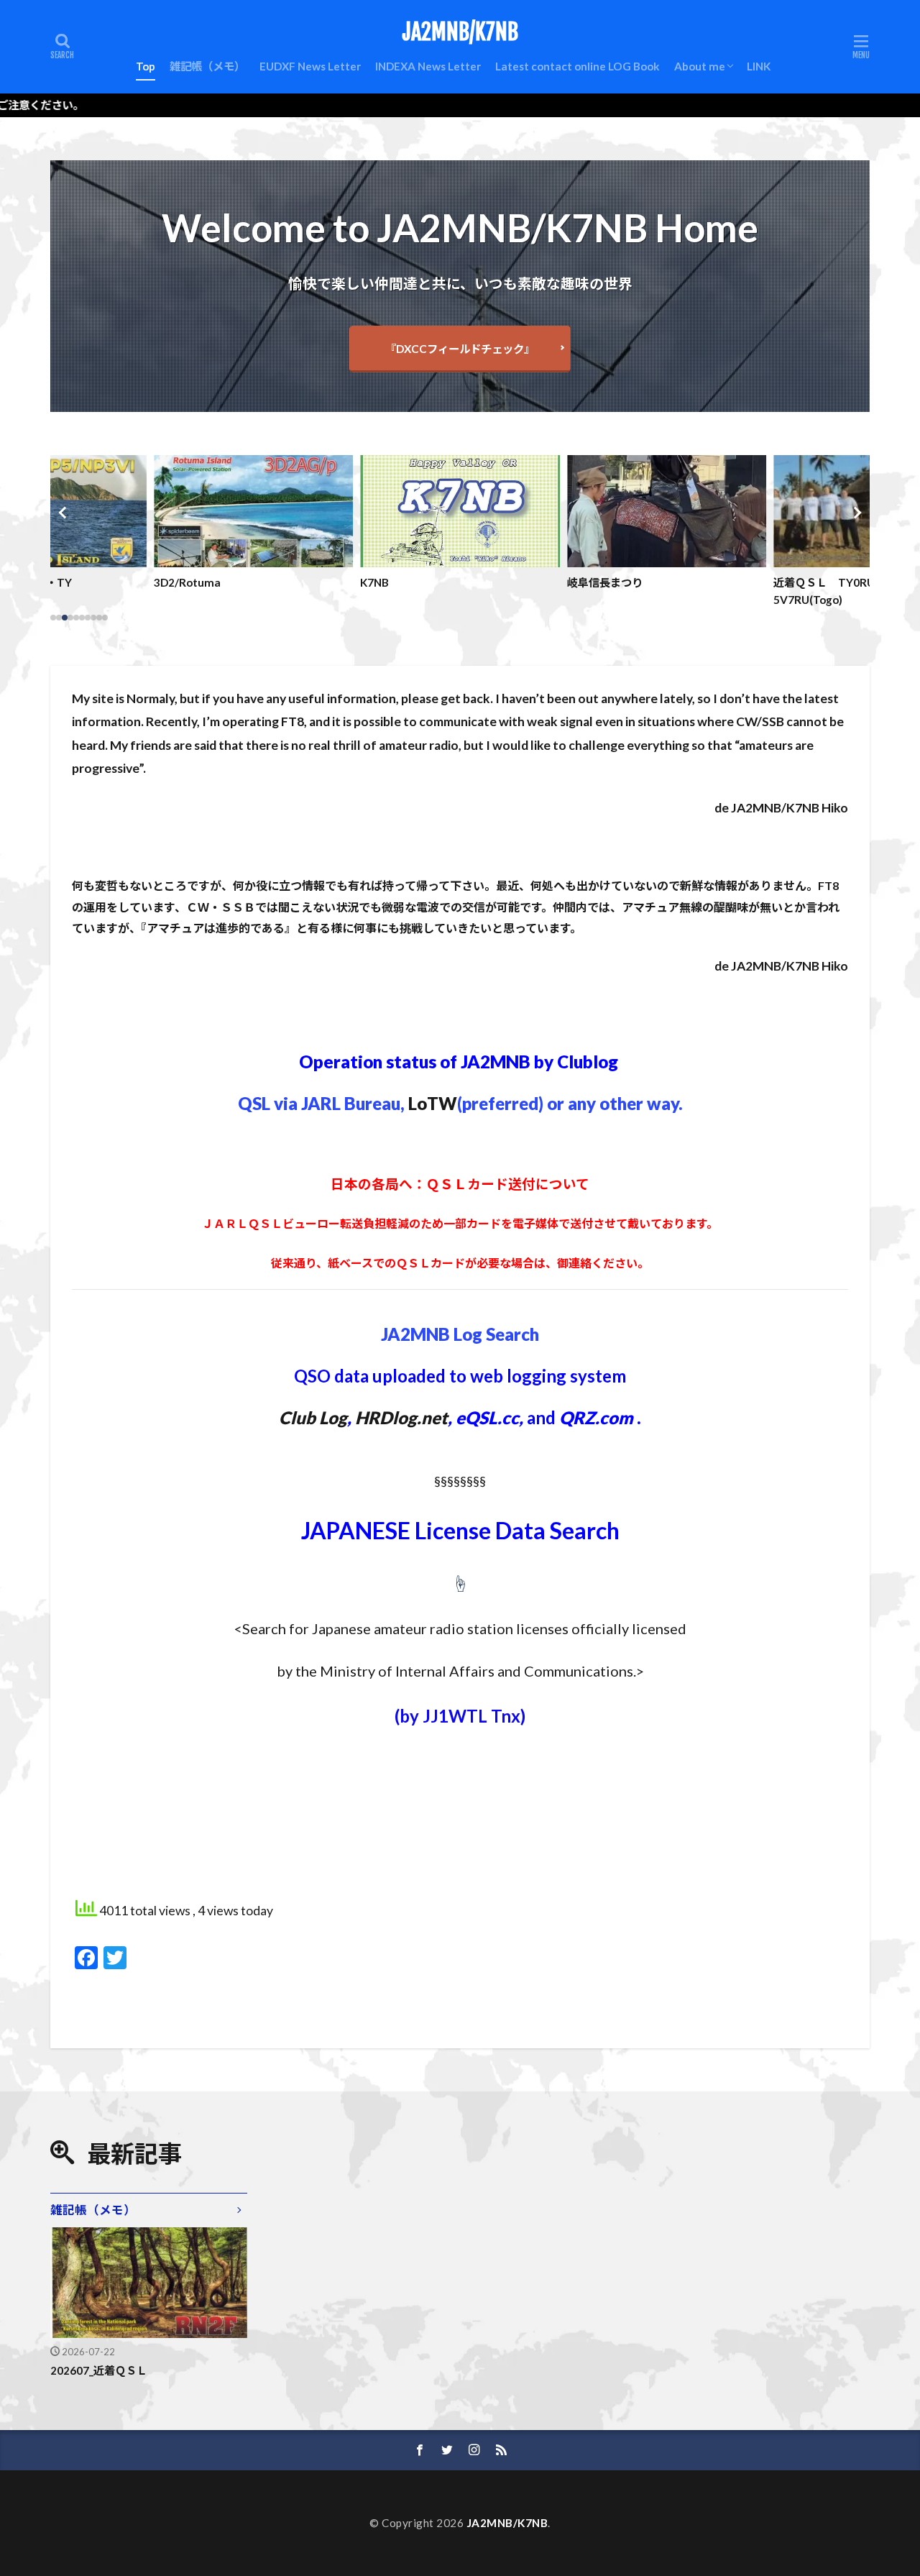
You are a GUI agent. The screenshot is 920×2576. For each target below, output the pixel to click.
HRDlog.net (401, 1417)
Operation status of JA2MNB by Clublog (459, 1062)
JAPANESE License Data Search (460, 1530)
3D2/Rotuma (187, 582)
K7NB (374, 582)
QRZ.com (596, 1417)
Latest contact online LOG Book (578, 66)
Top (146, 66)
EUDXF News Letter (310, 66)
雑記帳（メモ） (207, 66)
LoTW (433, 1103)
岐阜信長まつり (605, 582)
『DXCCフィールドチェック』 (460, 349)
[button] (65, 513)
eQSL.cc (487, 1417)
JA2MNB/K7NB (460, 32)
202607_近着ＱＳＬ (99, 2370)
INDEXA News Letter (428, 66)
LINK (759, 66)
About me (700, 66)
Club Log (313, 1417)
